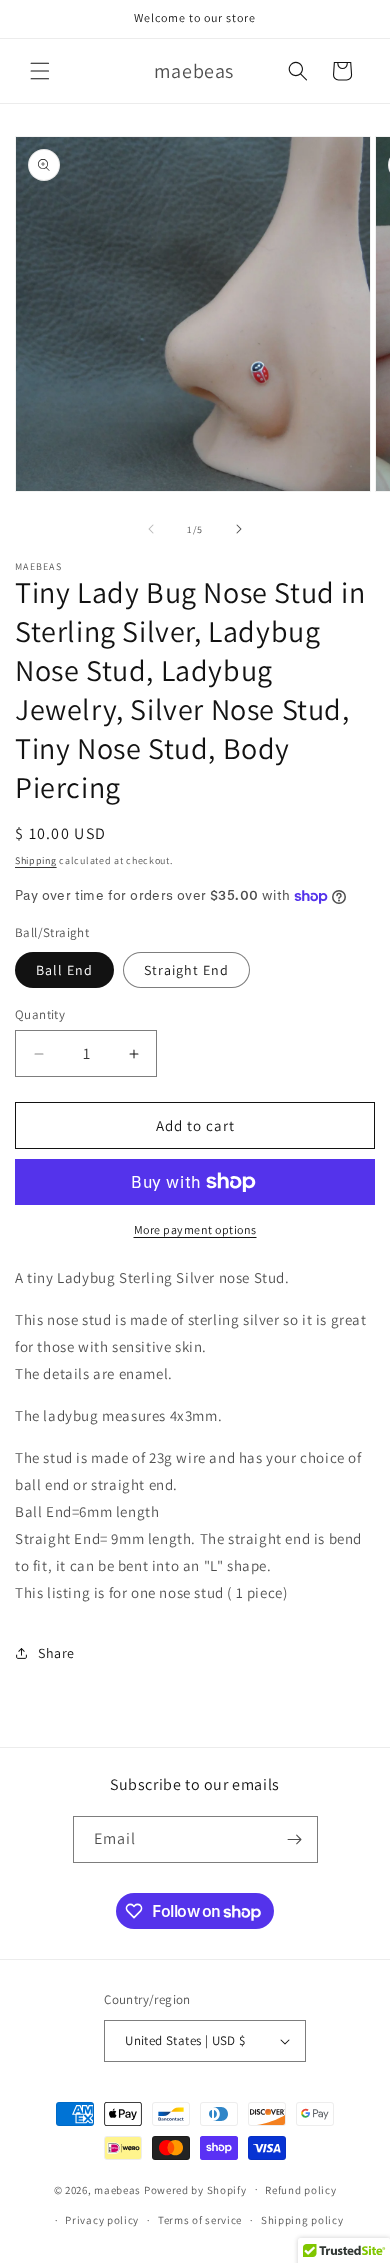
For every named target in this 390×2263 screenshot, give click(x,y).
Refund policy (300, 2190)
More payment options (195, 1229)
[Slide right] (239, 529)
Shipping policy (302, 2220)
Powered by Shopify (195, 2189)
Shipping (36, 860)
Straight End (186, 970)
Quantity (40, 1014)
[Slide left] (151, 529)
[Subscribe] (295, 1839)
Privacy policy (102, 2220)
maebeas (117, 2189)
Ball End (64, 970)
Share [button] (56, 1653)
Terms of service (200, 2220)
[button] (40, 71)
